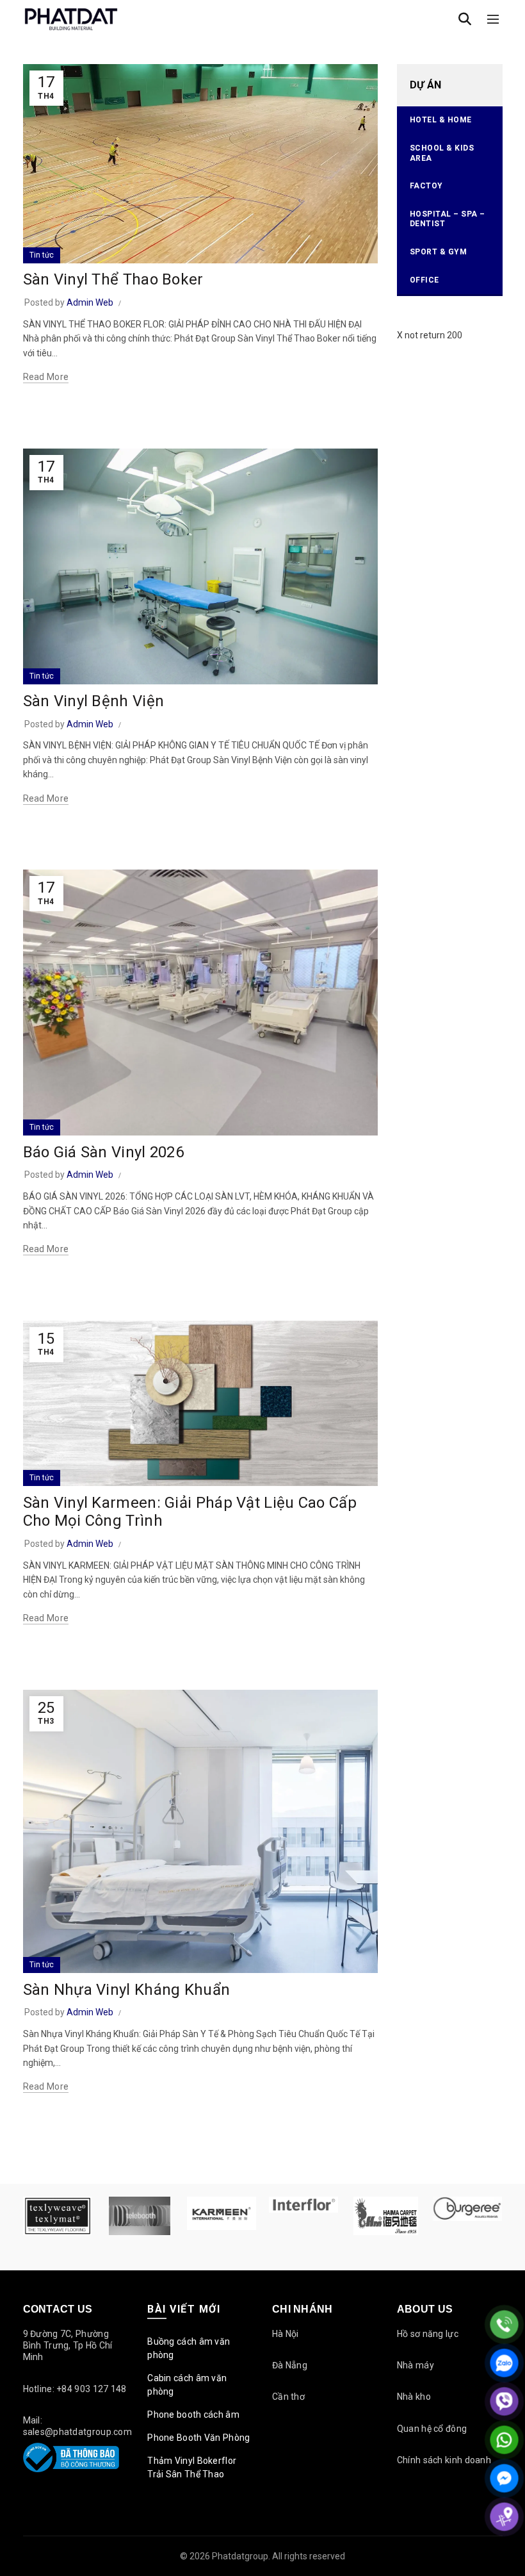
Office (424, 280)
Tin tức (42, 255)
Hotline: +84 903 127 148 (75, 2389)
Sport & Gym (439, 252)
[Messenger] (504, 2478)
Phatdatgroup (240, 2556)
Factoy (426, 186)
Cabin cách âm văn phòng (187, 2385)
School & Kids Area (442, 153)
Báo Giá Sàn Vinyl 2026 (104, 1152)
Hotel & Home (441, 120)
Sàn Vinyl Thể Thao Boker (113, 279)
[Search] (465, 19)
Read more (46, 377)
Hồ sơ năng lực (428, 2334)
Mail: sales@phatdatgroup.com (78, 2426)
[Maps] (504, 2517)
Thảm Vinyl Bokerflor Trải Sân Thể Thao (192, 2467)
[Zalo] (504, 2363)
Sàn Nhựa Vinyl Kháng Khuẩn (127, 1990)
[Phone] (504, 2324)
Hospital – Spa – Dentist (448, 219)
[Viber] (504, 2401)
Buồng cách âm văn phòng (189, 2348)
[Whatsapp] (504, 2440)
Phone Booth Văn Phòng (198, 2438)
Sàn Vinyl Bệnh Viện (94, 701)
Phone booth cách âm (193, 2415)
